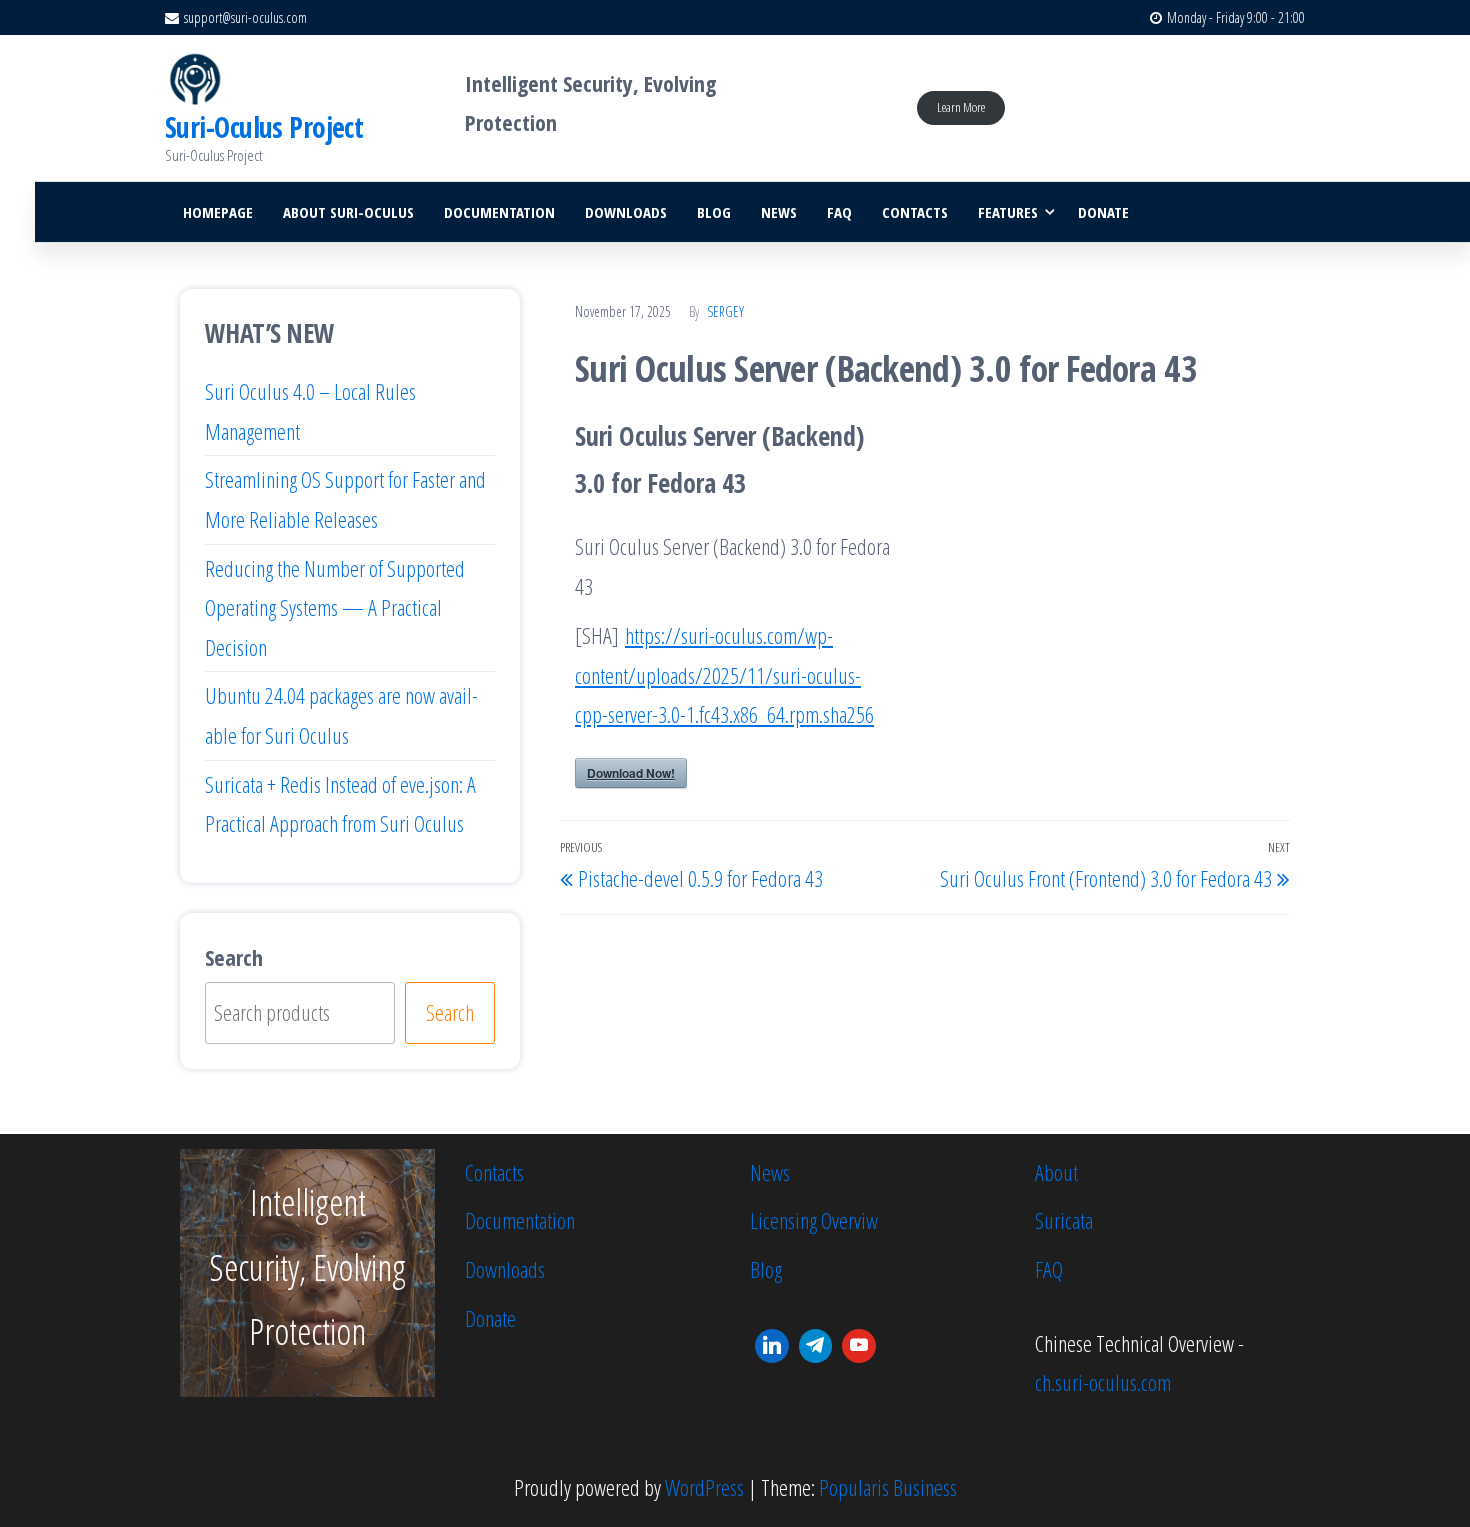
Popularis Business (888, 1487)
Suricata (1064, 1220)
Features (1008, 212)
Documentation (499, 212)
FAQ (839, 212)
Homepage (218, 212)
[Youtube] (859, 1346)
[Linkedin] (772, 1346)
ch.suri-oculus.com (1103, 1382)
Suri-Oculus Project (264, 127)
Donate (1103, 212)
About (1056, 1172)
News (779, 212)
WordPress (704, 1487)
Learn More (961, 107)
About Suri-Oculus (348, 212)
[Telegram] (816, 1346)
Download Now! (631, 773)
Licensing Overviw (814, 1220)
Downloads (626, 212)
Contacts (915, 212)
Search (234, 957)
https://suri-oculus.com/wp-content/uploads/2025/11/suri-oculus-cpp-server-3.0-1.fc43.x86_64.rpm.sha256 (724, 674)
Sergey (725, 311)
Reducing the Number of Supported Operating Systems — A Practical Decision (335, 607)
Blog (714, 212)
